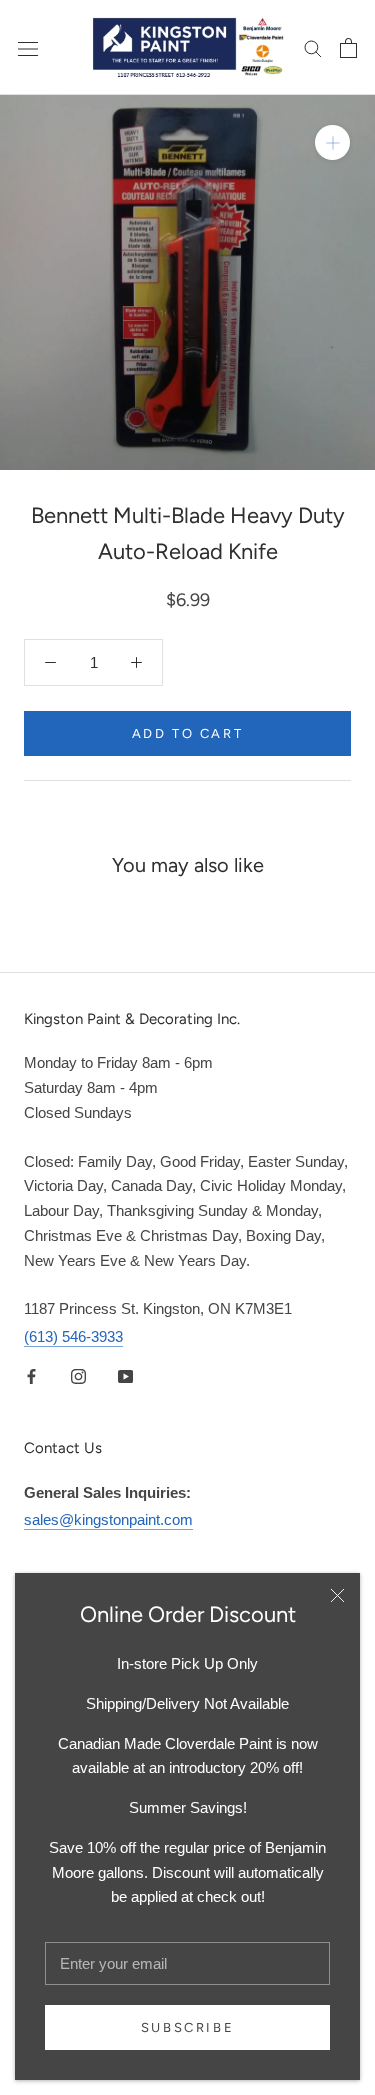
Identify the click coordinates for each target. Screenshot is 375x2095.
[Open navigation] (28, 47)
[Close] (337, 1595)
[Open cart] (348, 48)
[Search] (313, 48)
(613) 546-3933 (73, 1336)
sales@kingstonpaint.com (108, 1519)
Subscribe (187, 2027)
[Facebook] (31, 1375)
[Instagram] (78, 1375)
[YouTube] (125, 1375)
